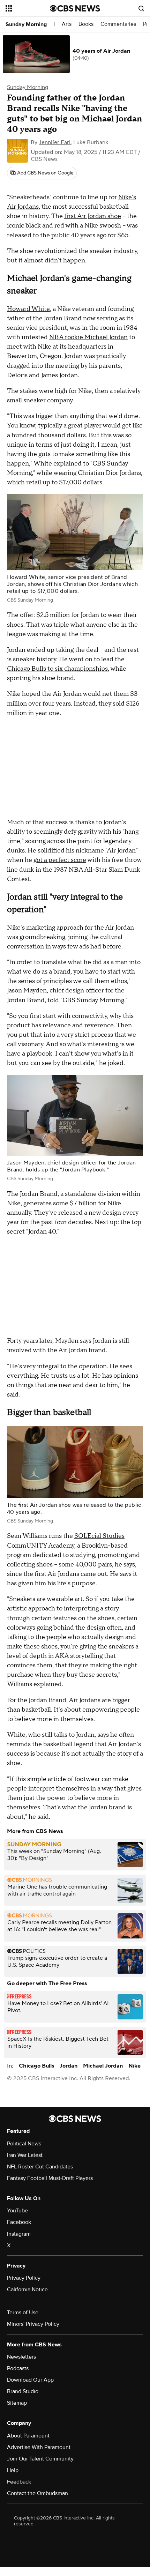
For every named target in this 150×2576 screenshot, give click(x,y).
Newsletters (21, 2357)
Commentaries (118, 24)
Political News (24, 2144)
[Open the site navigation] (28, 8)
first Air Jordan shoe (93, 216)
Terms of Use (23, 2313)
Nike (134, 2066)
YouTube (17, 2211)
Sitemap (17, 2403)
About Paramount (28, 2436)
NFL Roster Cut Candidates (40, 2167)
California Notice (27, 2290)
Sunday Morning (26, 24)
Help (13, 2470)
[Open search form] (141, 8)
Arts (67, 24)
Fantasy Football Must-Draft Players (50, 2178)
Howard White (28, 309)
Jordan (69, 2066)
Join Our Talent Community (40, 2459)
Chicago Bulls (36, 2066)
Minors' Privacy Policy (33, 2324)
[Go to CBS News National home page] (75, 8)
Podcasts (18, 2368)
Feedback (19, 2482)
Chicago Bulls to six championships (57, 669)
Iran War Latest (25, 2155)
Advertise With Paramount (39, 2447)
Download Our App (30, 2380)
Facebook (19, 2222)
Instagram (19, 2234)
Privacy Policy (24, 2278)
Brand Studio (23, 2391)
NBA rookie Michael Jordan (88, 337)
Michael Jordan (103, 2066)
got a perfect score (60, 860)
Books (86, 24)
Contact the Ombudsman (37, 2493)
